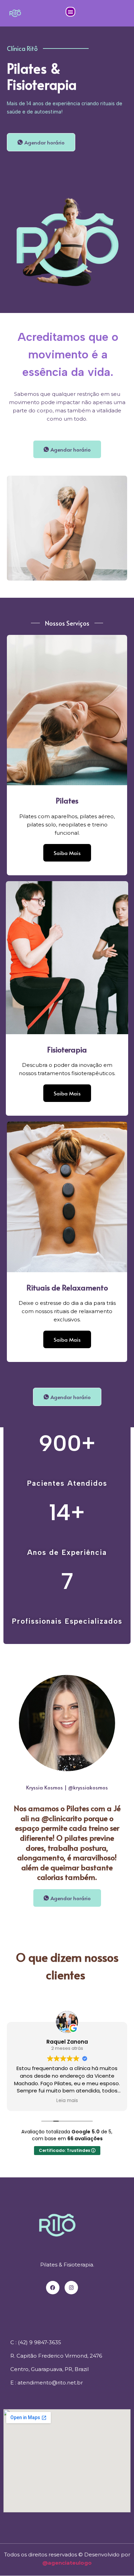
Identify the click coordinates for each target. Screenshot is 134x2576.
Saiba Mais (67, 853)
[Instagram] (71, 2288)
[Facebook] (53, 2288)
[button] (70, 12)
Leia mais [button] (67, 2101)
